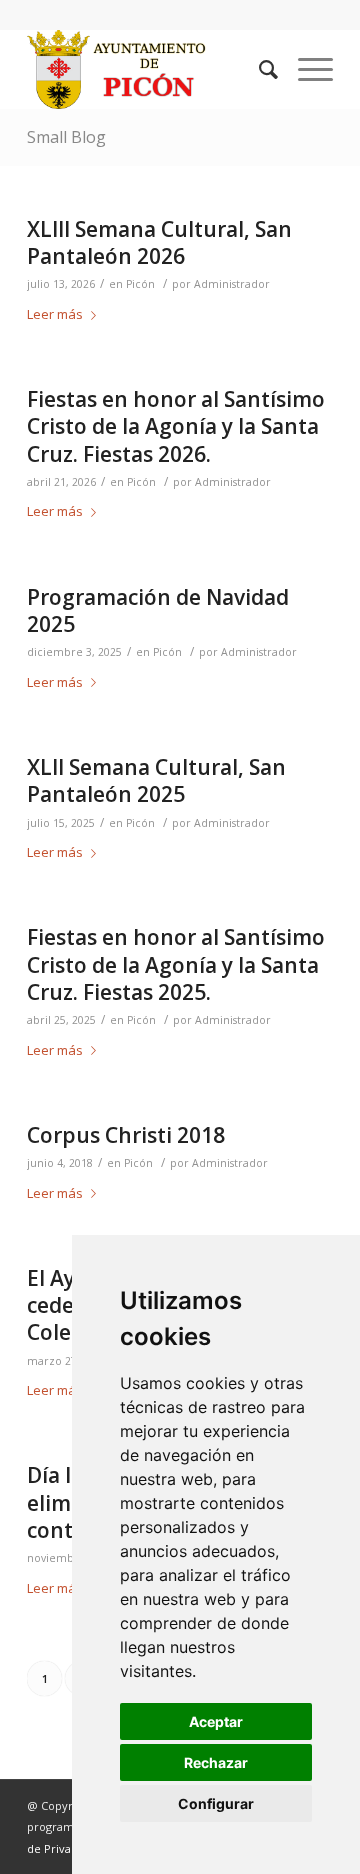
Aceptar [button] (216, 1721)
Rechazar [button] (216, 1762)
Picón (140, 284)
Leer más (55, 314)
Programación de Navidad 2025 (158, 610)
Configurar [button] (216, 1803)
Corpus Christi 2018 (126, 1135)
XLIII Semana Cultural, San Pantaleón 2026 (159, 242)
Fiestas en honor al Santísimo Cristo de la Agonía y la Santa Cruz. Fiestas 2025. (176, 964)
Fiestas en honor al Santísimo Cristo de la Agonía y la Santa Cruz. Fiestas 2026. (176, 426)
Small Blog (66, 137)
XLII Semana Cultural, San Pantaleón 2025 (156, 780)
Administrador (232, 284)
